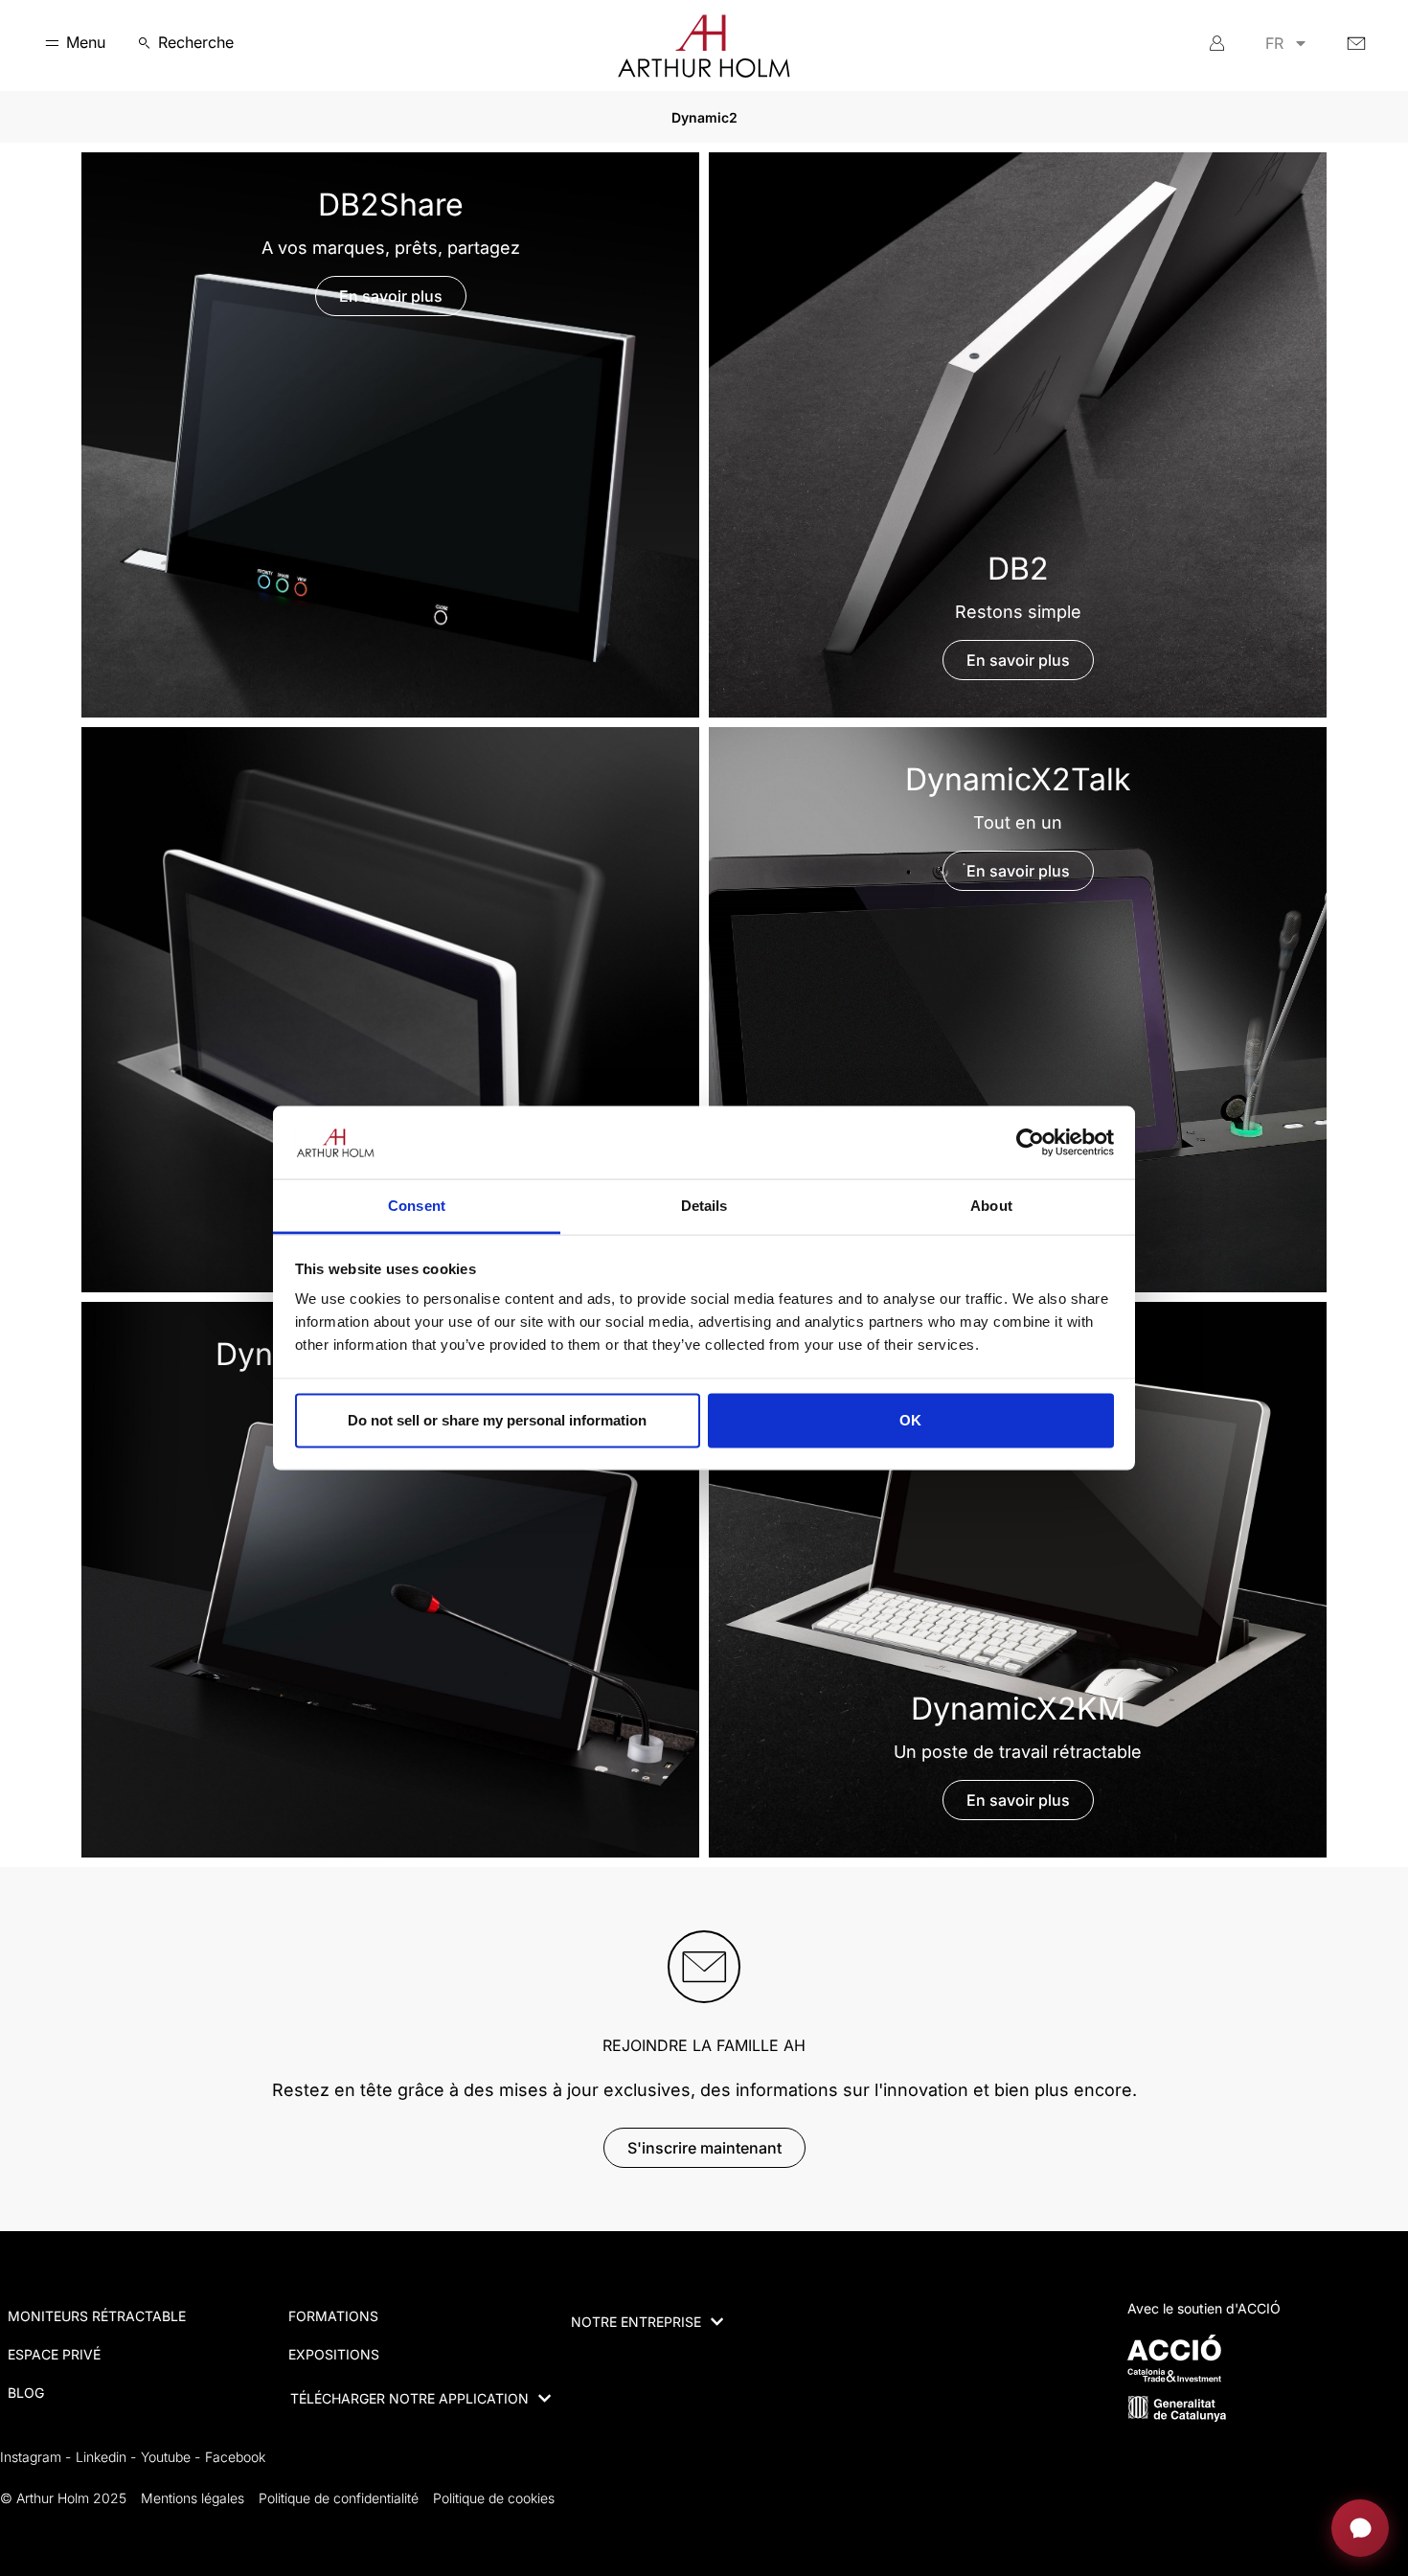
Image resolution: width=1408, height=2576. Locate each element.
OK (910, 1420)
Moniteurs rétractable (97, 2316)
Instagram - (35, 2457)
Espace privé (54, 2354)
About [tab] (991, 1206)
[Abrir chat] (1360, 2528)
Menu (86, 42)
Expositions (334, 2354)
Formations (333, 2316)
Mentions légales (193, 2498)
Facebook (235, 2457)
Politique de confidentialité (339, 2498)
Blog (26, 2393)
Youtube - (170, 2457)
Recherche (196, 42)
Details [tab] (704, 1206)
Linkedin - (106, 2457)
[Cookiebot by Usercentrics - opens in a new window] (1030, 1142)
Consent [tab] (417, 1206)
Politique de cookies (494, 2498)
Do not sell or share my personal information (497, 1420)
